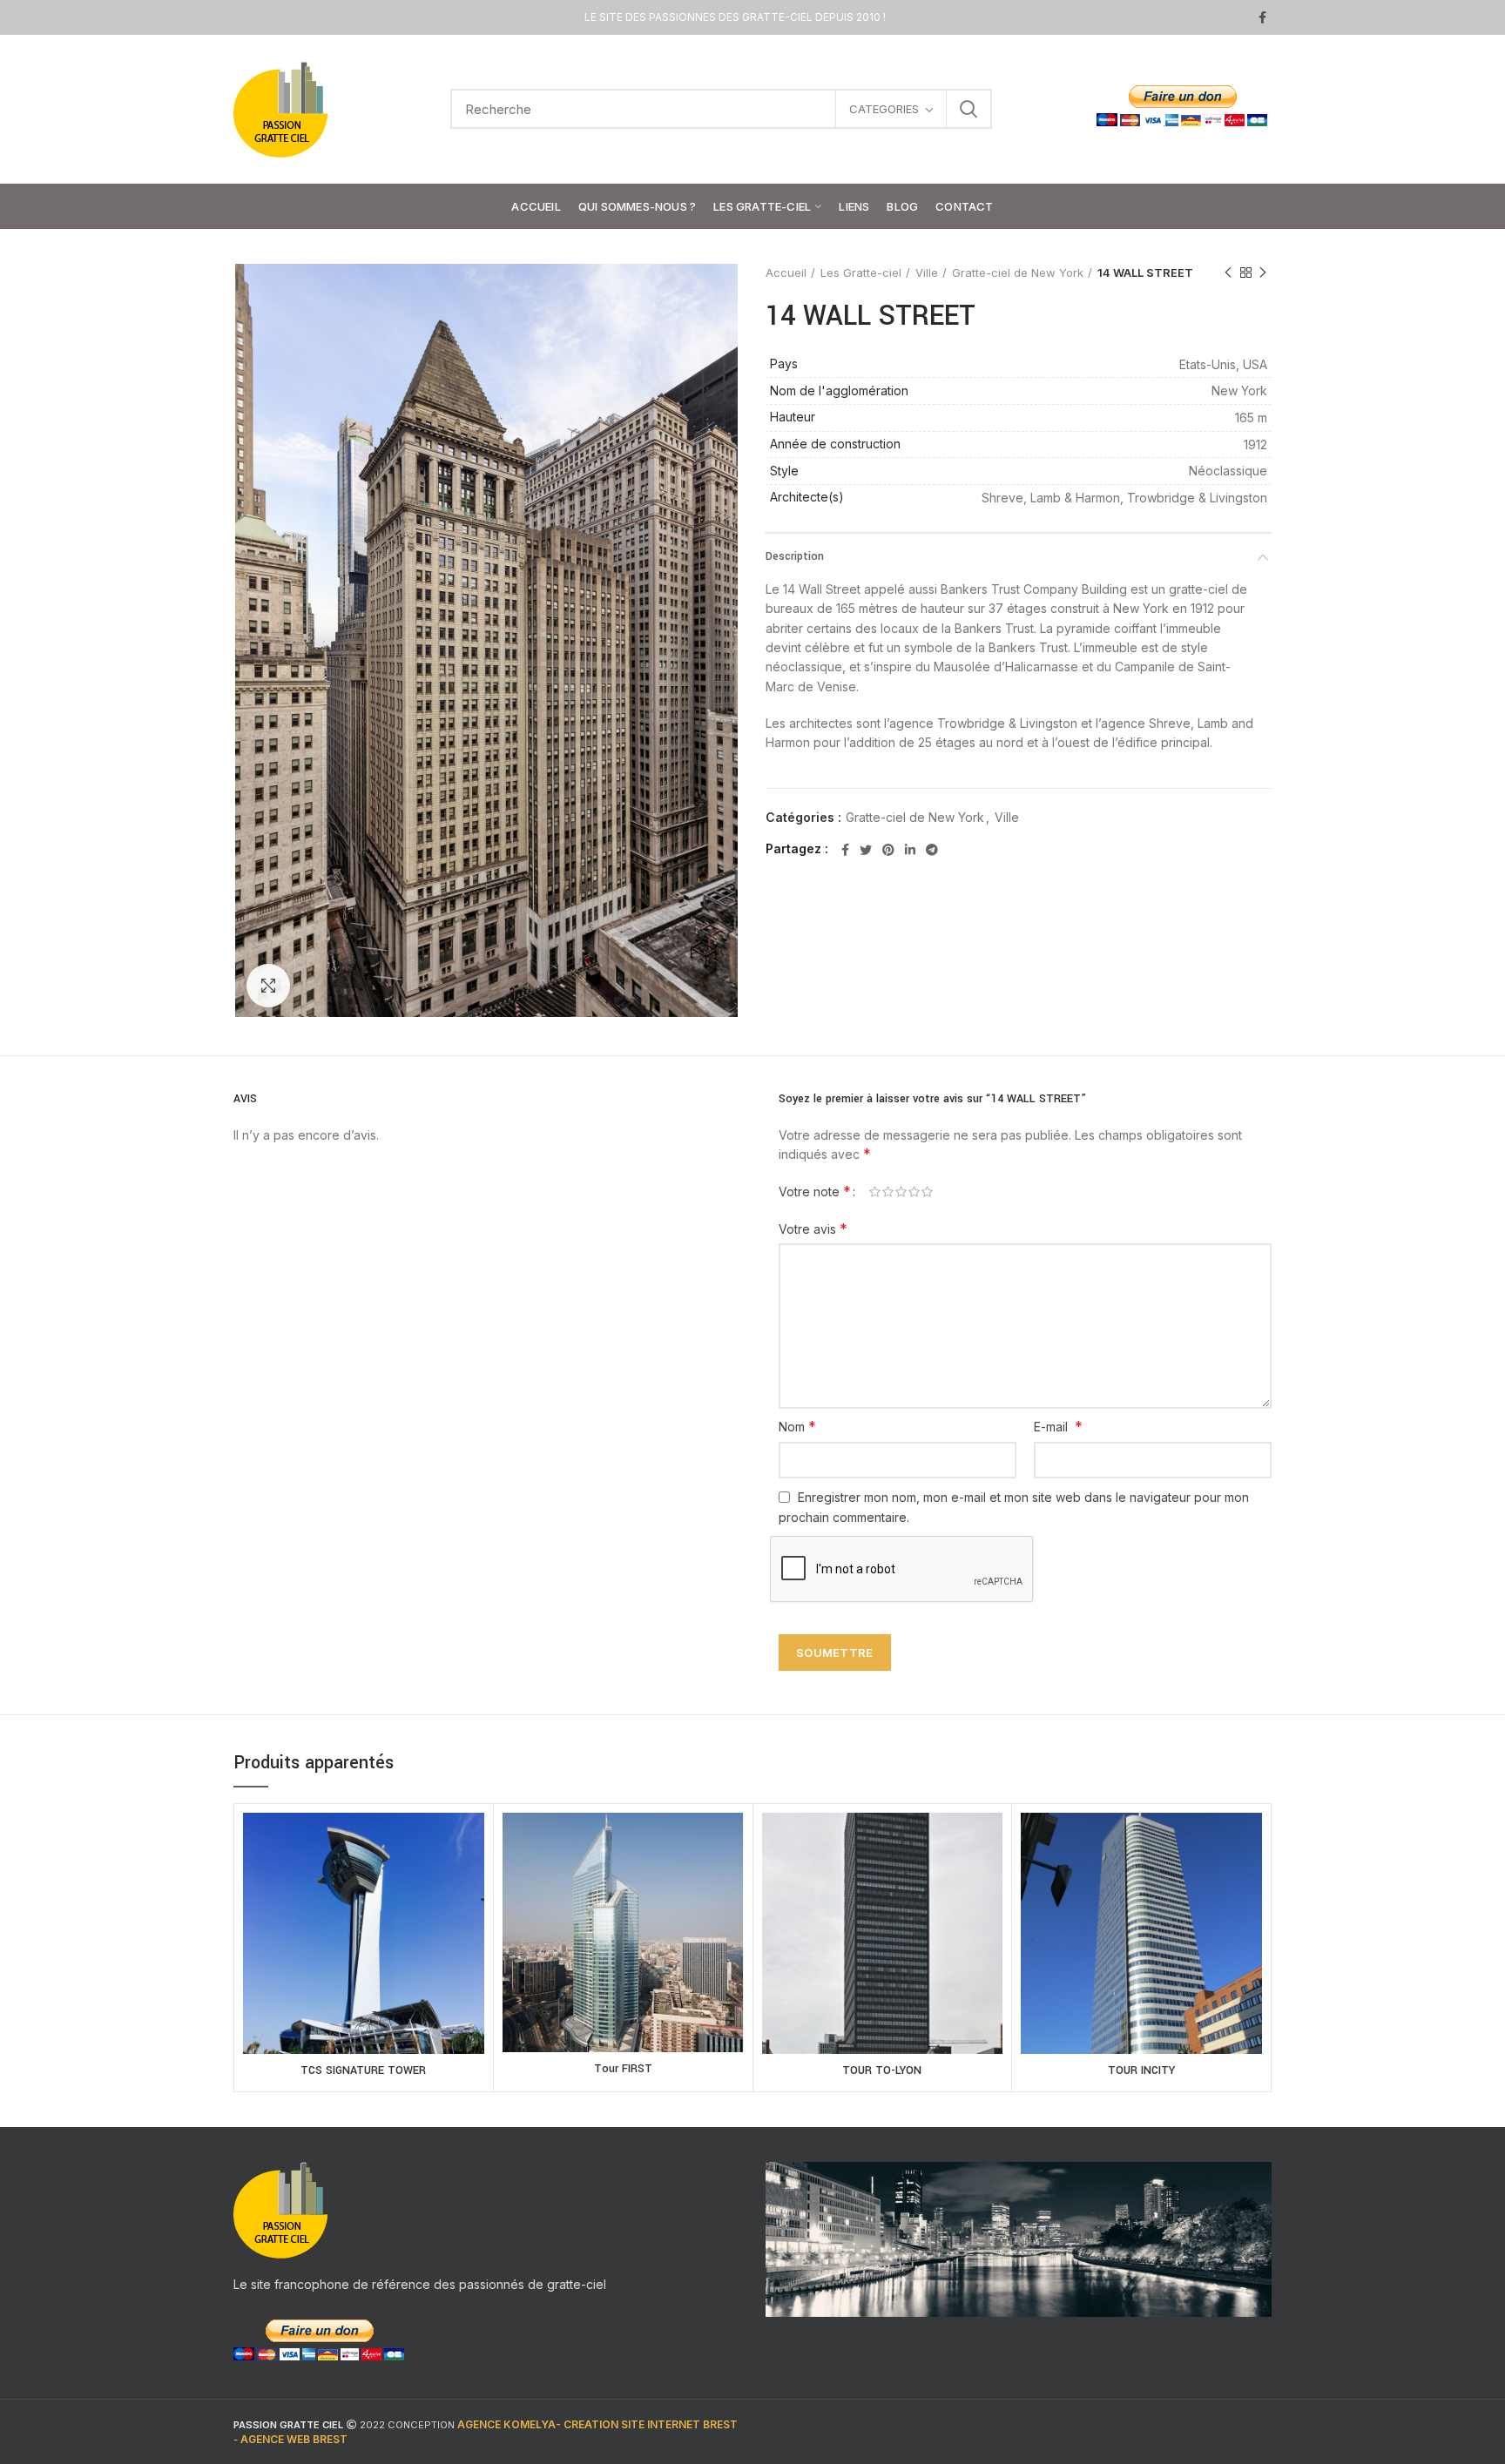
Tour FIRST (623, 2069)
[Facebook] (1262, 17)
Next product (1263, 273)
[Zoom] (268, 986)
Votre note (815, 1191)
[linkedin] (910, 850)
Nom (797, 1426)
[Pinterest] (888, 850)
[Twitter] (866, 850)
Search (968, 109)
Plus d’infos (364, 1953)
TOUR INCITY (1141, 2070)
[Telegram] (932, 850)
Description (795, 556)
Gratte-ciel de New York (1018, 273)
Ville (927, 273)
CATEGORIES (884, 109)
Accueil (786, 273)
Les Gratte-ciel (861, 273)
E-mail (1058, 1426)
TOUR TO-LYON (882, 2070)
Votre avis (813, 1229)
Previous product (1228, 273)
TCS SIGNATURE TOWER (363, 2070)
